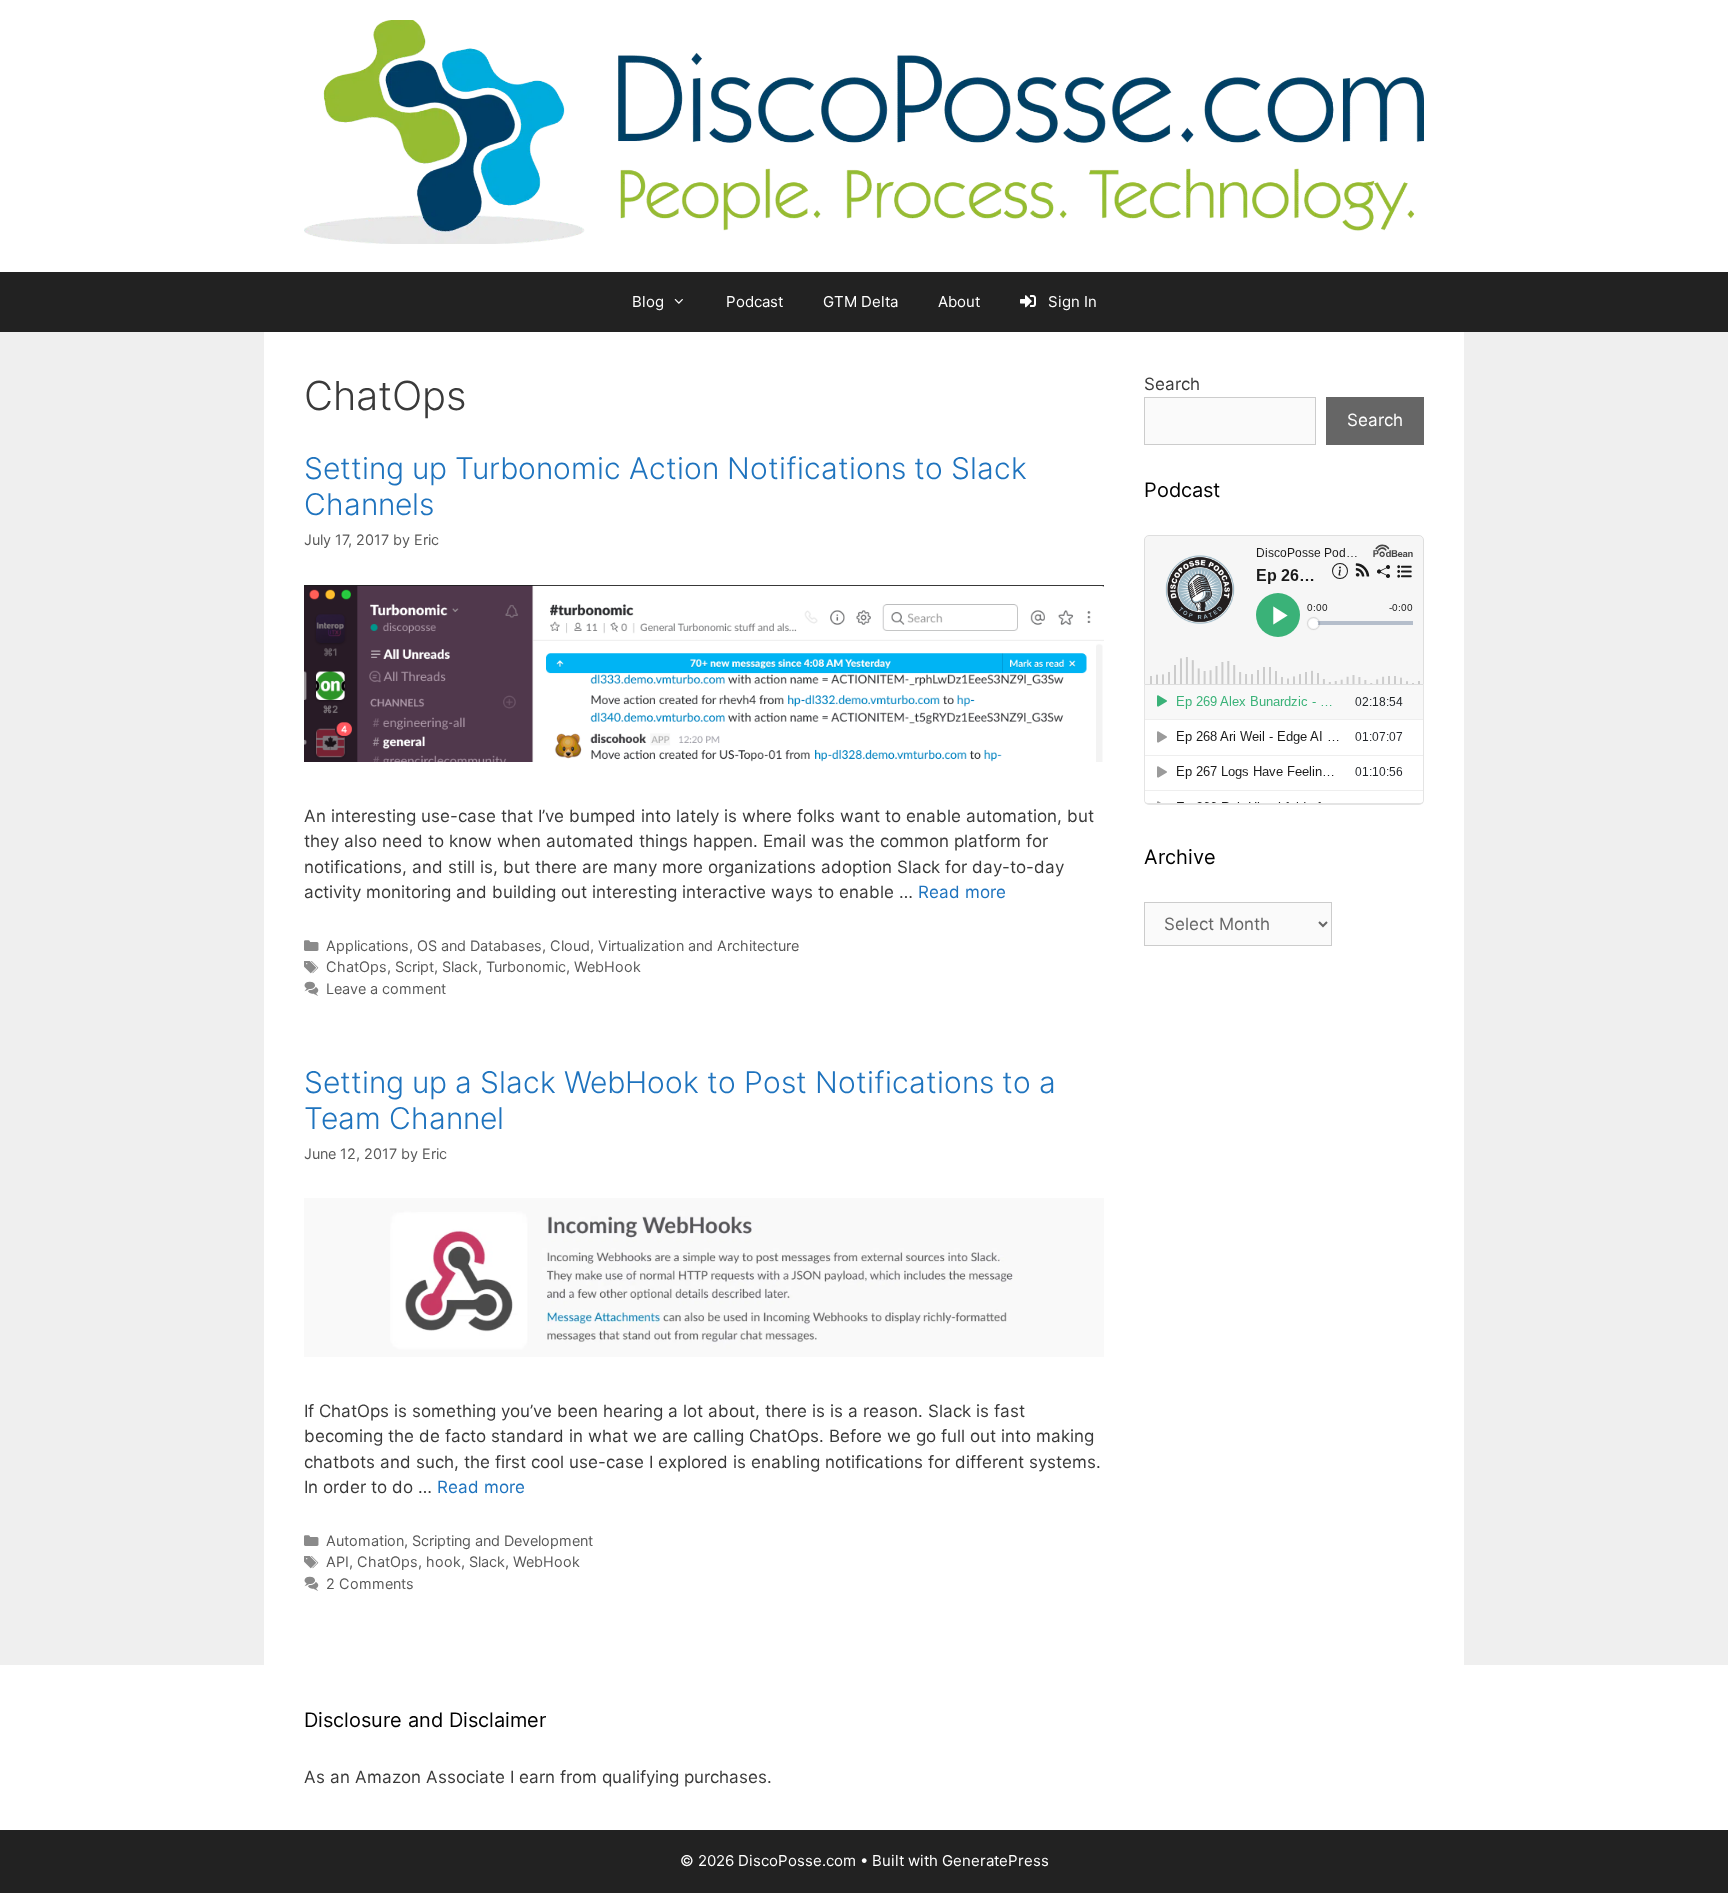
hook (443, 1561)
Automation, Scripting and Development (459, 1540)
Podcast (754, 301)
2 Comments (370, 1583)
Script (414, 966)
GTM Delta (860, 301)
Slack (460, 966)
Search (1172, 384)
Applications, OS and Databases (434, 945)
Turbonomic (526, 966)
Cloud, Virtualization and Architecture (674, 945)
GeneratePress (995, 1860)
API (337, 1561)
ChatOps (356, 966)
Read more (962, 892)
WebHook (607, 966)
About (959, 301)
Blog (648, 301)
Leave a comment (386, 988)
